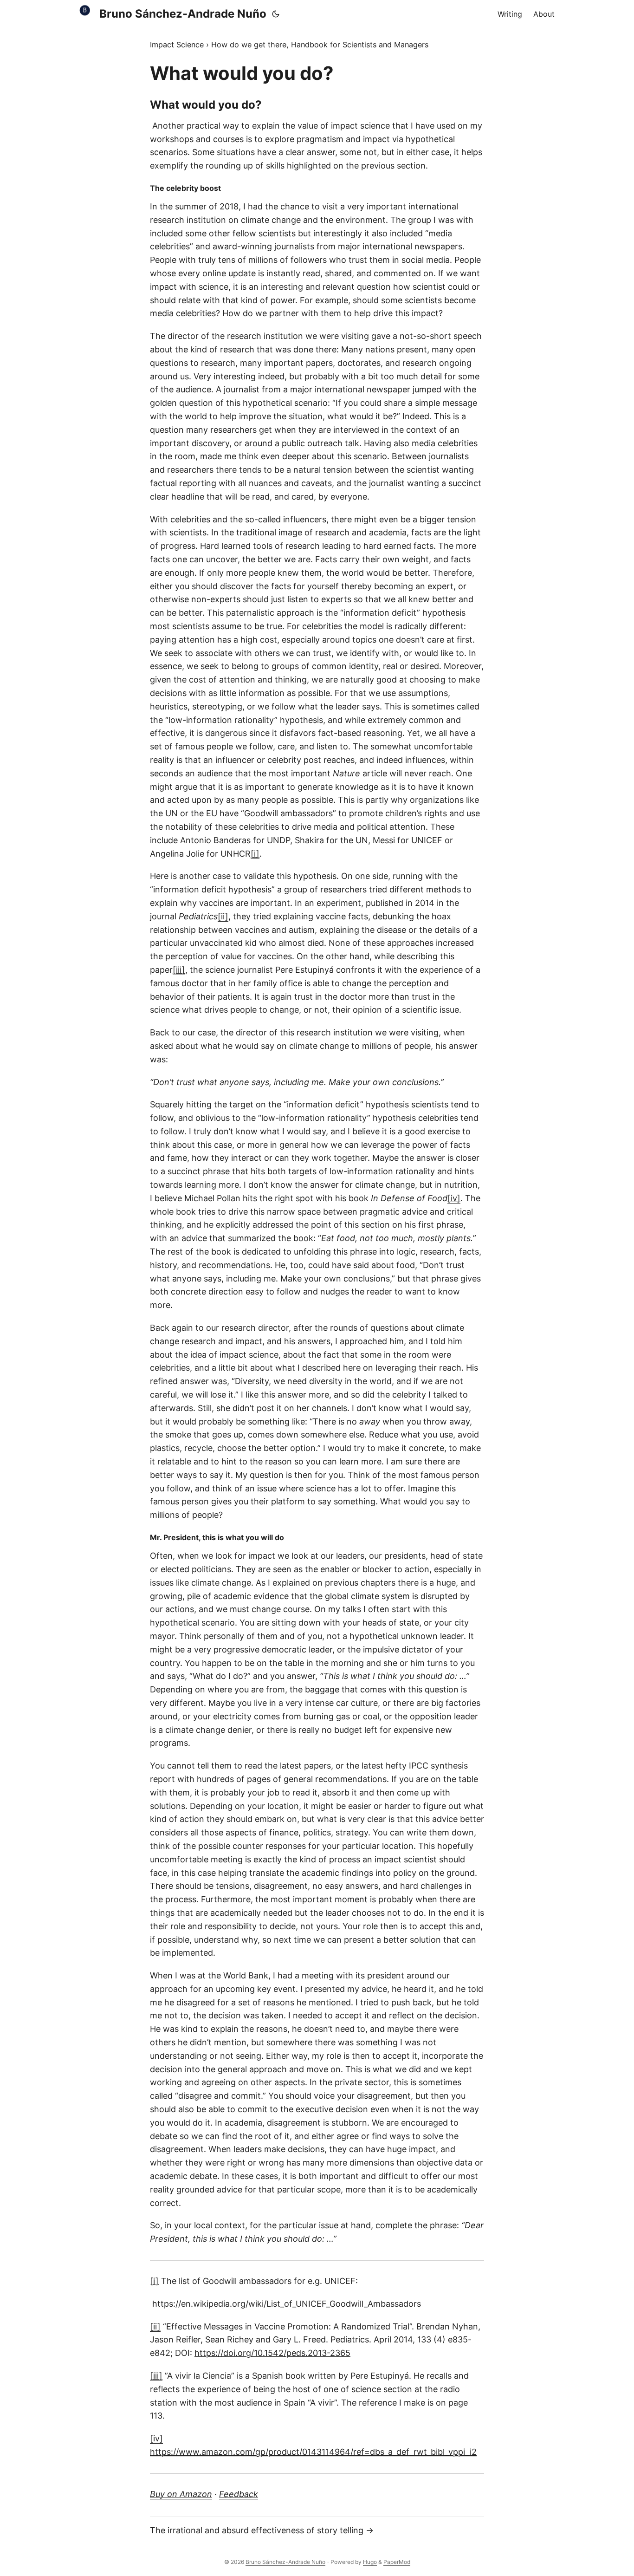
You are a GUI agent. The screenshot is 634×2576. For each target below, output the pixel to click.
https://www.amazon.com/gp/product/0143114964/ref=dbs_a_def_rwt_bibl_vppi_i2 (313, 2452)
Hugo (370, 2562)
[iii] (179, 970)
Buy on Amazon (181, 2494)
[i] (255, 854)
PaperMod (397, 2562)
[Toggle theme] (276, 14)
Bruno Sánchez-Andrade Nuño (183, 14)
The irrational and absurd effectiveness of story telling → (262, 2530)
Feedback (239, 2494)
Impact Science (177, 45)
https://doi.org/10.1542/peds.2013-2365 (272, 2353)
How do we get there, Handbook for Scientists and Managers (320, 45)
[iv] (454, 1198)
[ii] (223, 916)
